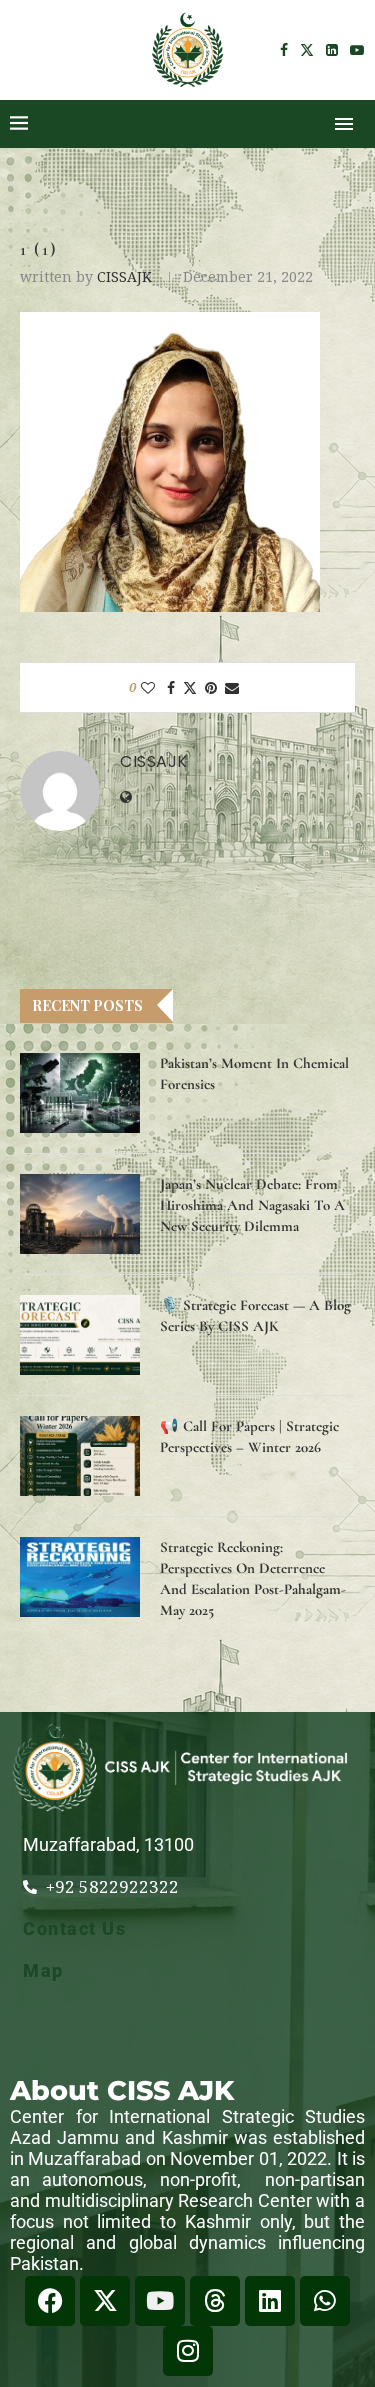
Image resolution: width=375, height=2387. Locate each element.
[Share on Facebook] (171, 687)
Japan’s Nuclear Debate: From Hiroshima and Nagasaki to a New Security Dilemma (252, 1205)
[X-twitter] (105, 2301)
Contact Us (74, 1928)
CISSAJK (124, 276)
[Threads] (215, 2301)
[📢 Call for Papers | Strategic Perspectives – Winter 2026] (80, 1456)
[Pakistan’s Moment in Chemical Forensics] (80, 1093)
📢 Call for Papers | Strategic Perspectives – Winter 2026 (249, 1436)
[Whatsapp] (325, 2301)
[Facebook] (284, 50)
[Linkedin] (332, 50)
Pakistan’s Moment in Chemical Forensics (254, 1073)
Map (43, 1970)
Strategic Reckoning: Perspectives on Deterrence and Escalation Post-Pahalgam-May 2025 (253, 1578)
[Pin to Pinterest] (211, 687)
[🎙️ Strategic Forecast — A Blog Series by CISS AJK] (80, 1335)
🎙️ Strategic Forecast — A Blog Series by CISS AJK (255, 1315)
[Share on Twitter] (190, 687)
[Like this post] (148, 687)
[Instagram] (188, 2351)
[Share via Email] (232, 687)
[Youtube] (357, 50)
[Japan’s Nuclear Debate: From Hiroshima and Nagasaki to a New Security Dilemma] (80, 1214)
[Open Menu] (344, 124)
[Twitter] (307, 50)
